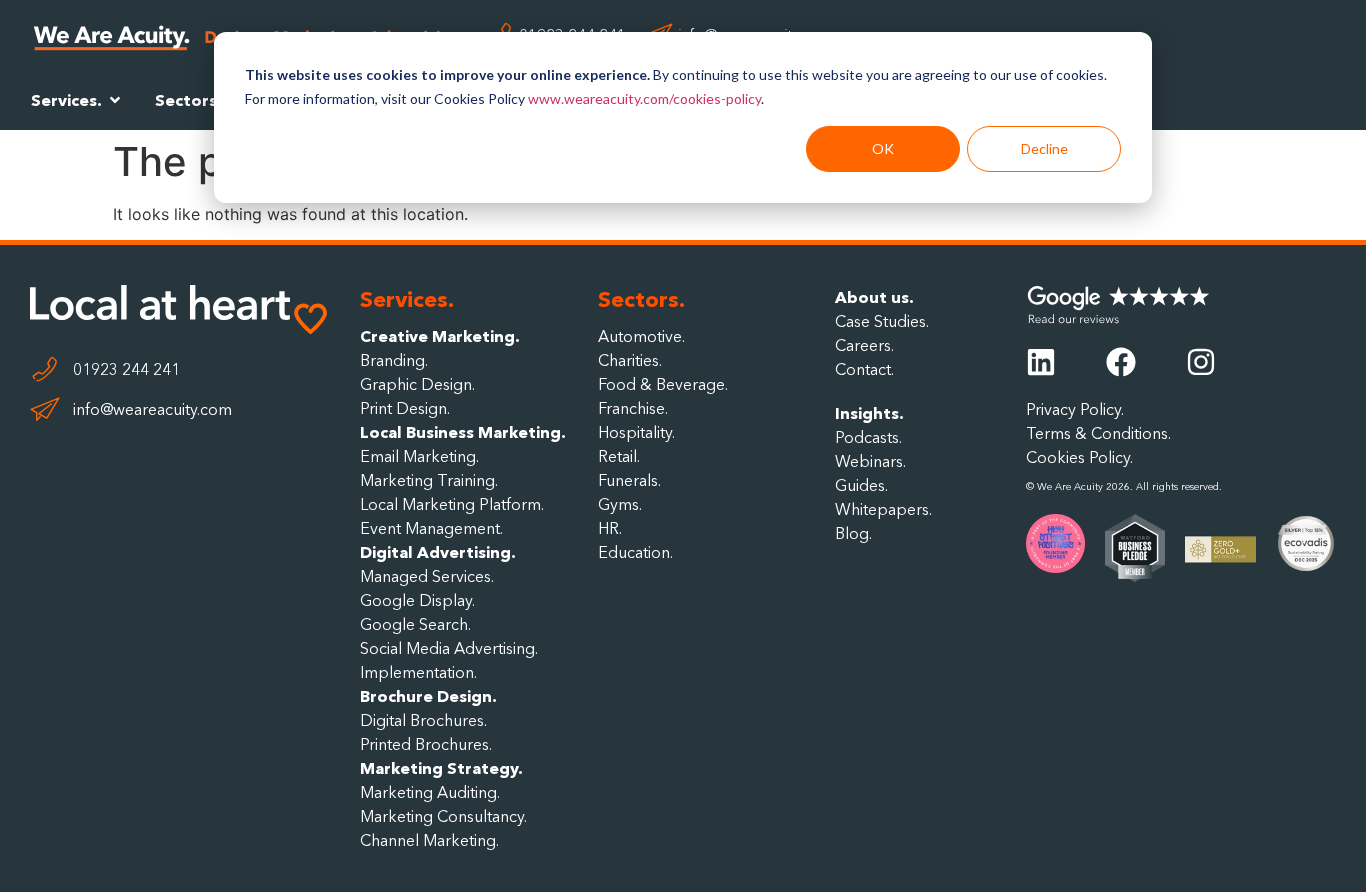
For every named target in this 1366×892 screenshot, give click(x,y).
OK (883, 148)
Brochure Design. (428, 696)
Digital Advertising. (438, 552)
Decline (1044, 148)
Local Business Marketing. (463, 432)
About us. (874, 297)
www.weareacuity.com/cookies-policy (644, 98)
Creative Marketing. (440, 336)
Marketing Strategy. (441, 768)
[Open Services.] (115, 100)
